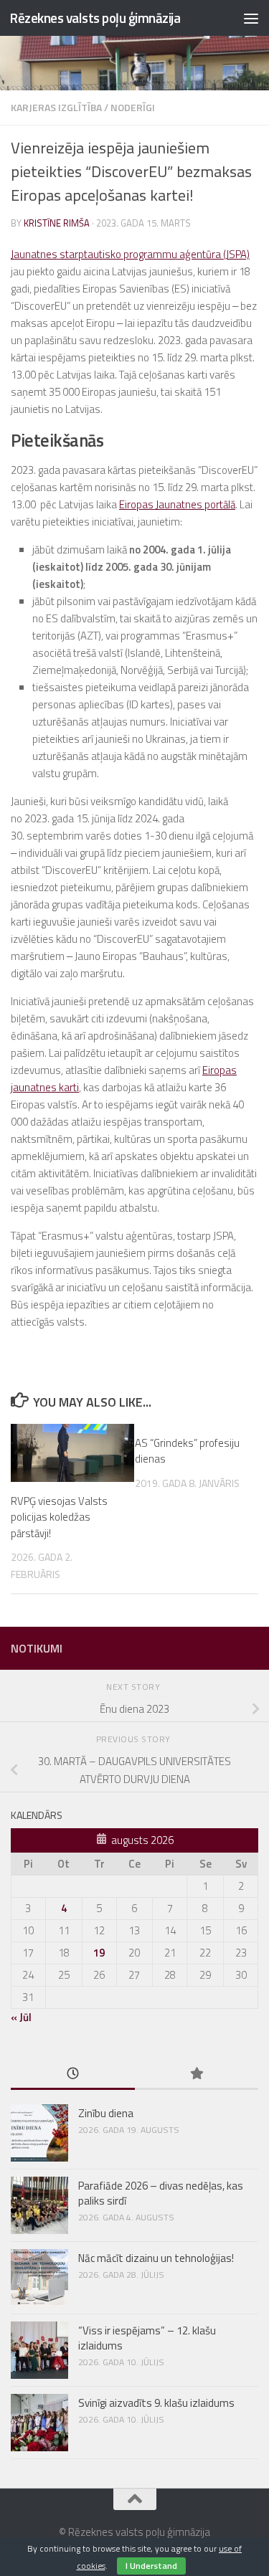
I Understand (151, 2566)
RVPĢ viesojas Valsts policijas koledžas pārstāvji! (59, 1517)
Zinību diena (106, 2113)
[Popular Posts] (197, 2074)
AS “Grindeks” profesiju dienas (187, 1451)
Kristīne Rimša (57, 223)
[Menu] (251, 18)
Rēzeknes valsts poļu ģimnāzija (95, 18)
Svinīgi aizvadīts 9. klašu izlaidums (156, 2403)
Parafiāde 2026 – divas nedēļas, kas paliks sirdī (161, 2193)
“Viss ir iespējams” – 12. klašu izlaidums (147, 2338)
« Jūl (21, 2017)
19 (99, 1953)
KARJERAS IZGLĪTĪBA (56, 107)
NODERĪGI (133, 107)
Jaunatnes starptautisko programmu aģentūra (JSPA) (130, 254)
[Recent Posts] (73, 2074)
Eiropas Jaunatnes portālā (177, 504)
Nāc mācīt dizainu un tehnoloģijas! (156, 2258)
